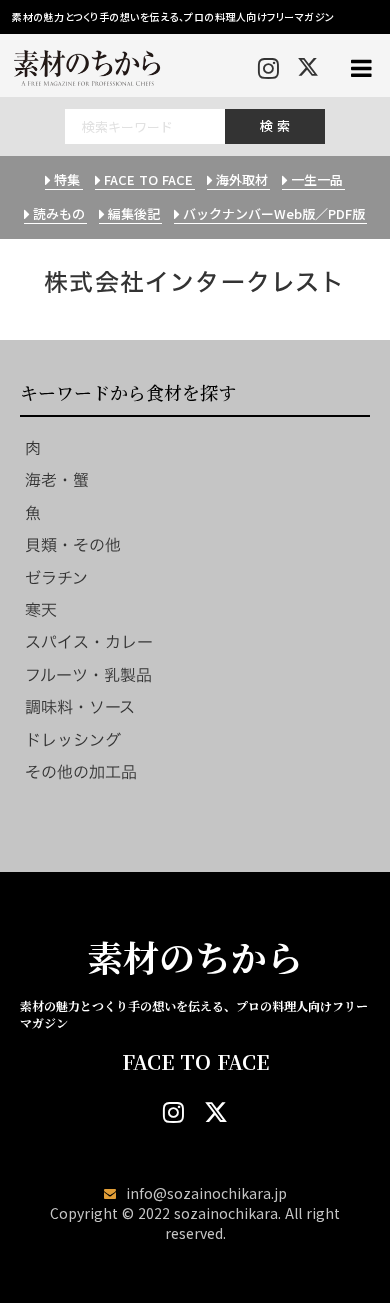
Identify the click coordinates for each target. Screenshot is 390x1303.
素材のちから (195, 957)
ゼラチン (56, 578)
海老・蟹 (57, 480)
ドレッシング (73, 740)
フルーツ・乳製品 (88, 675)
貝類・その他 (73, 545)
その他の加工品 (81, 772)
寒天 (41, 610)
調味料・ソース (80, 707)
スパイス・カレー (89, 642)
